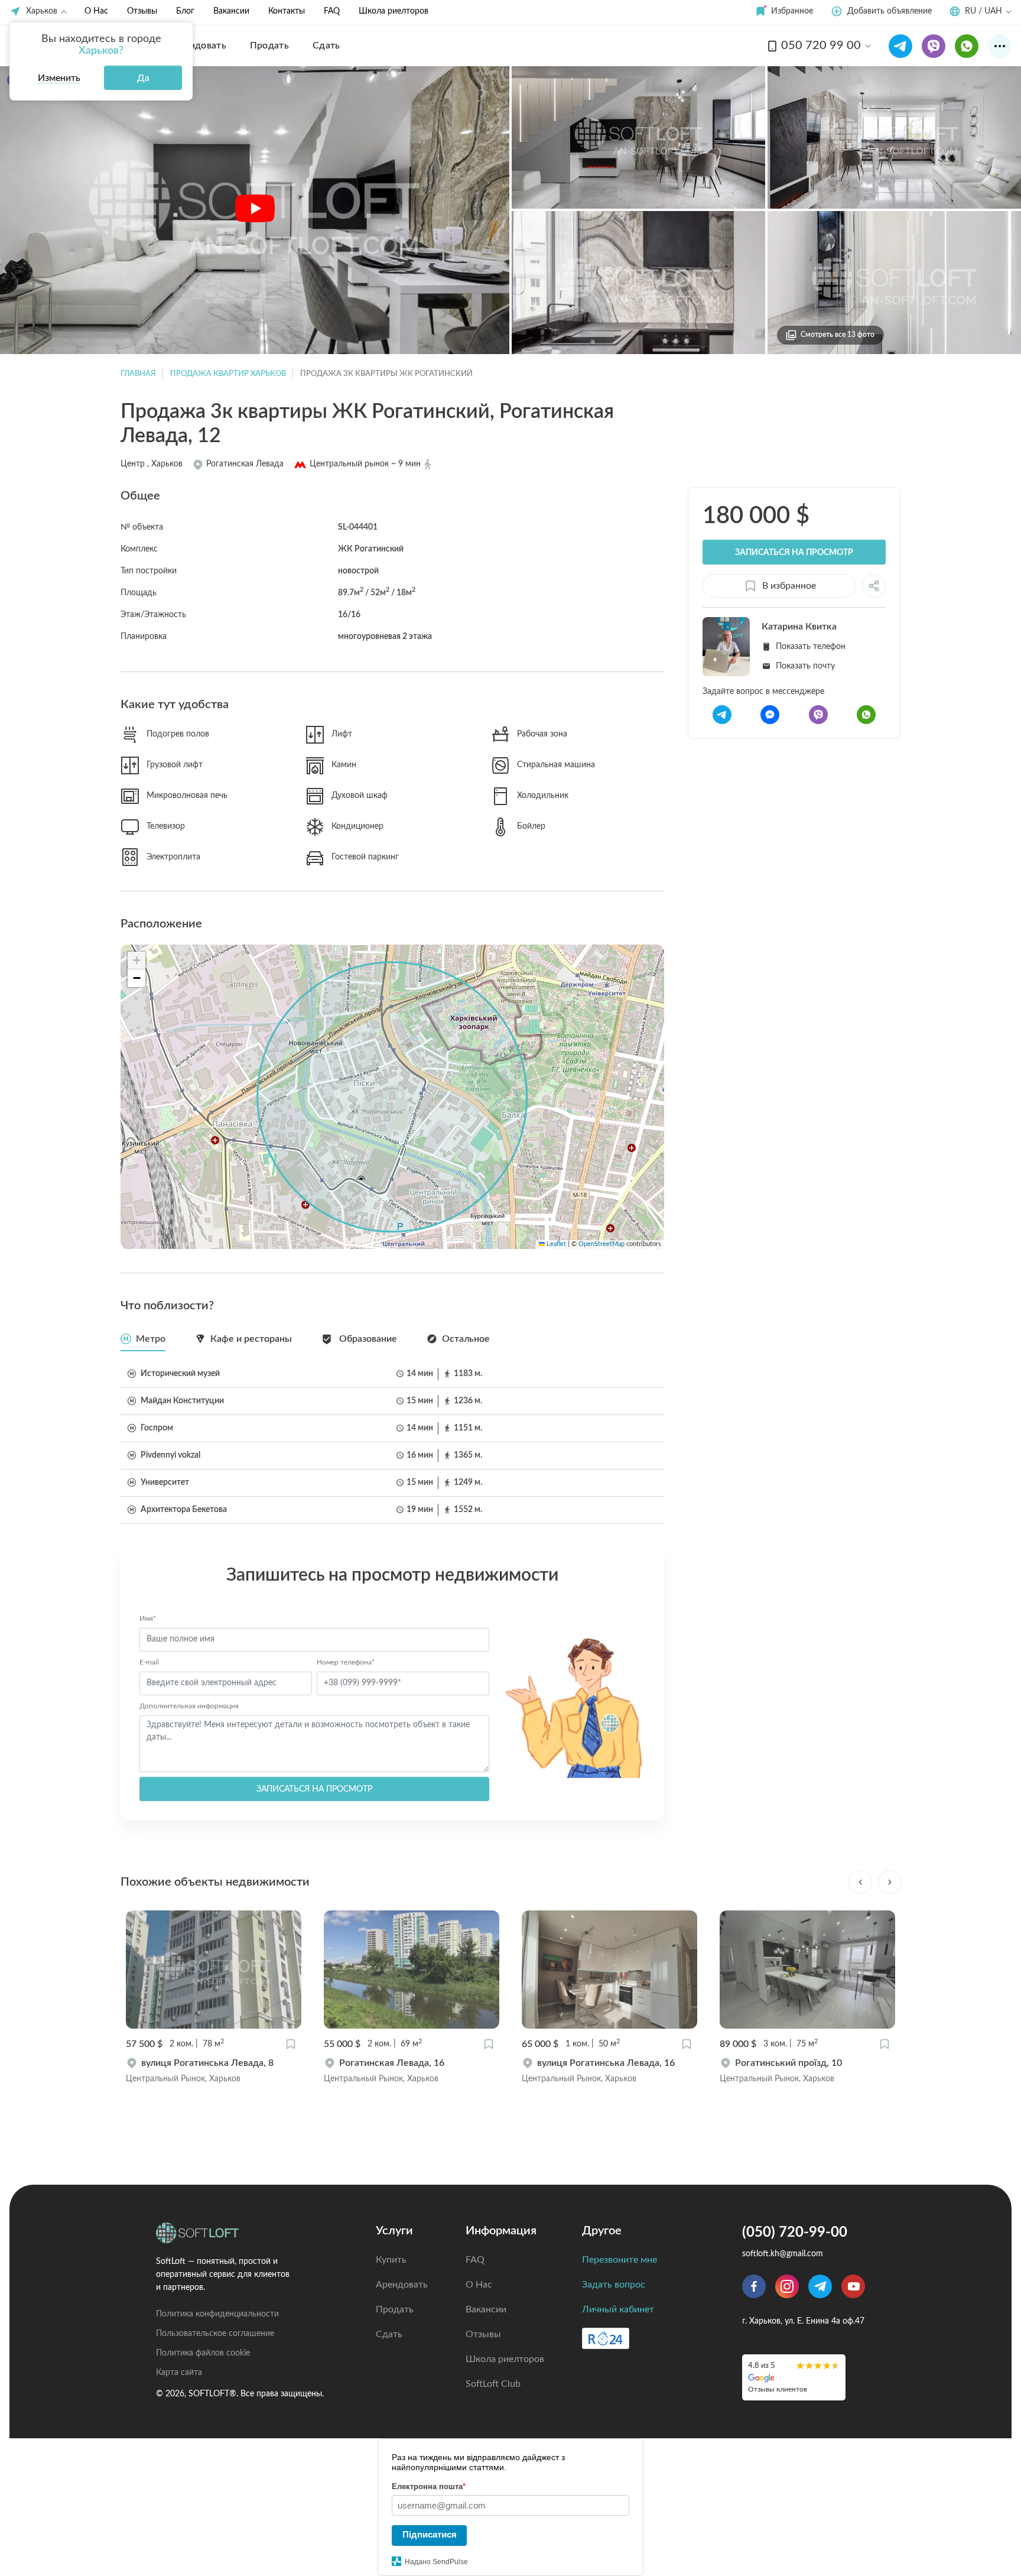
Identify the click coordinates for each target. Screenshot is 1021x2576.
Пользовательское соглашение (215, 2334)
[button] (784, 12)
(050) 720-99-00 (795, 2233)
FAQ (332, 11)
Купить (391, 2260)
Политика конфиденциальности (217, 2314)
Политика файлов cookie (203, 2353)
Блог (185, 11)
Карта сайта (179, 2373)
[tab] (143, 1339)
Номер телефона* (346, 1662)
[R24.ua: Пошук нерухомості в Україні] (606, 2338)
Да (143, 78)
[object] (214, 2071)
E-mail (149, 1662)
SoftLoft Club (493, 2384)
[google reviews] (794, 2377)
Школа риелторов (394, 11)
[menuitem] (199, 46)
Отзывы (142, 11)
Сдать (389, 2334)
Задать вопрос (614, 2285)
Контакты (287, 11)
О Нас (96, 11)
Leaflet (555, 1244)
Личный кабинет (618, 2309)
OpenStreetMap (601, 1244)
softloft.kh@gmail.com (783, 2254)
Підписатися (430, 2534)
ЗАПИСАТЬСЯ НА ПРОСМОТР (314, 1789)
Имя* (148, 1618)
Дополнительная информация (189, 1706)
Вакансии (231, 11)
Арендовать (402, 2285)
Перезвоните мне (620, 2260)
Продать (395, 2309)
